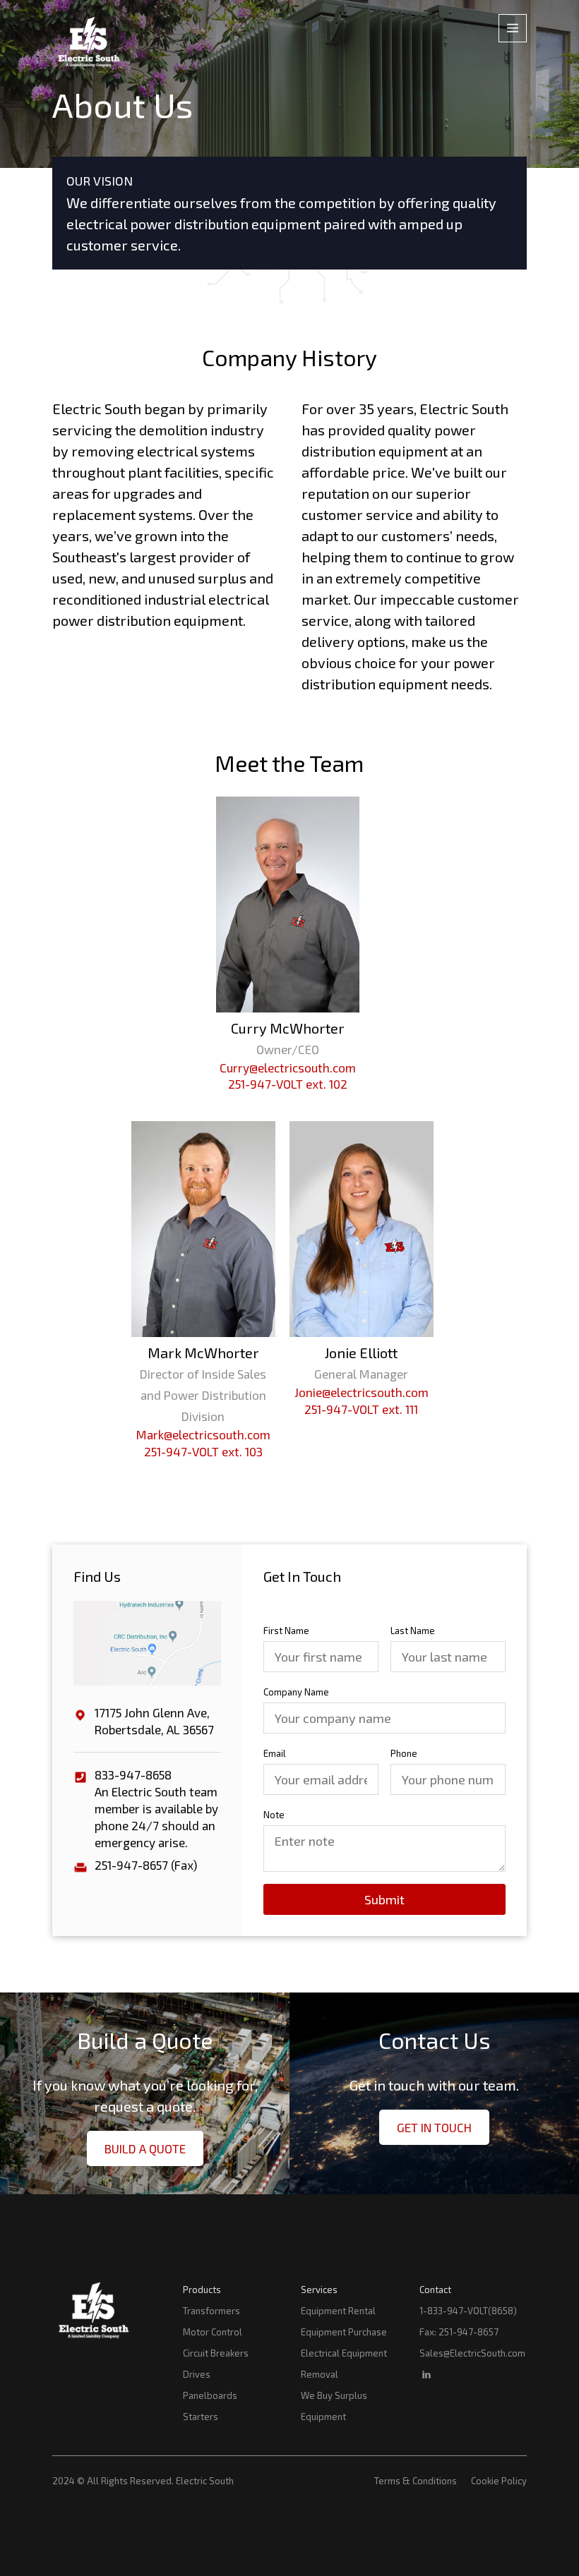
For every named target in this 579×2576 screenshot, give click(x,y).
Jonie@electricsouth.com (362, 1392)
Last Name (413, 1631)
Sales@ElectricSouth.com (472, 2353)
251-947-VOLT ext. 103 (203, 1451)
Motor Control (213, 2332)
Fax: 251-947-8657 (459, 2332)
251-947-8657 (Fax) (146, 1865)
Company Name (296, 1692)
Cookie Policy (499, 2481)
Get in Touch (434, 2127)
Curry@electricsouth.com (288, 1068)
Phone (404, 1753)
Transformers (211, 2311)
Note (274, 1815)
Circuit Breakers (216, 2353)
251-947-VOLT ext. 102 (288, 1084)
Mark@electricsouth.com (203, 1434)
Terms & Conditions (416, 2481)
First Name (286, 1631)
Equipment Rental (338, 2311)
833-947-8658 (133, 1774)
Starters (201, 2417)
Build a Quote (145, 2148)
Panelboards (210, 2395)
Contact (435, 2290)
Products (202, 2290)
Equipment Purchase (344, 2332)
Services (319, 2290)
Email (275, 1753)
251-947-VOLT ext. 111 (361, 1409)
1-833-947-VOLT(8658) (468, 2311)
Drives (197, 2374)
